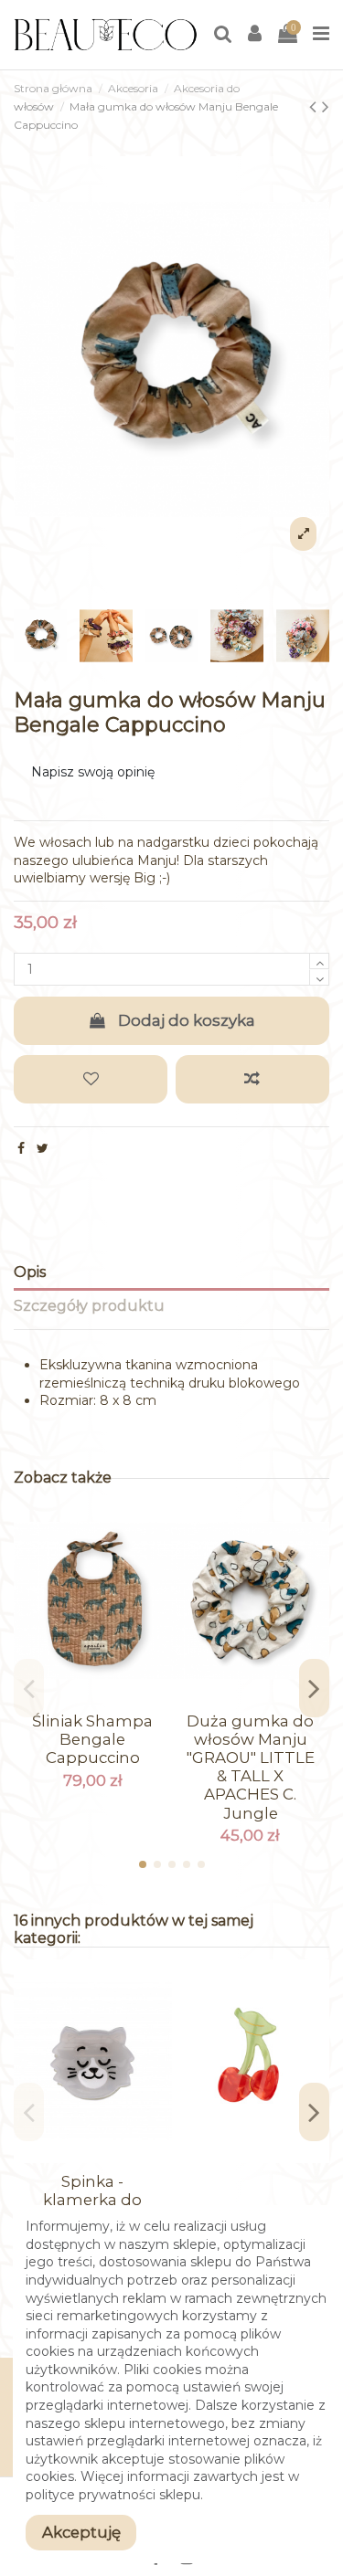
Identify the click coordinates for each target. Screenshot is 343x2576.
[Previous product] (316, 106)
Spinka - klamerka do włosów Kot (92, 2200)
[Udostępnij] (21, 1148)
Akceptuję (81, 2532)
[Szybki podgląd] (118, 1696)
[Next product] (326, 106)
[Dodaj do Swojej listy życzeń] (67, 1696)
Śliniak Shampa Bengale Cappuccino (92, 1739)
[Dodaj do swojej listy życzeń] (91, 1079)
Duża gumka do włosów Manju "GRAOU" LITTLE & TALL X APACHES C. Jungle (251, 1767)
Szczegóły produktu (89, 1306)
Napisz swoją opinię (93, 772)
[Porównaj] (92, 1696)
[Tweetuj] (43, 1148)
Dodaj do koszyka (187, 1020)
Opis (30, 1272)
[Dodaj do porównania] (252, 1079)
